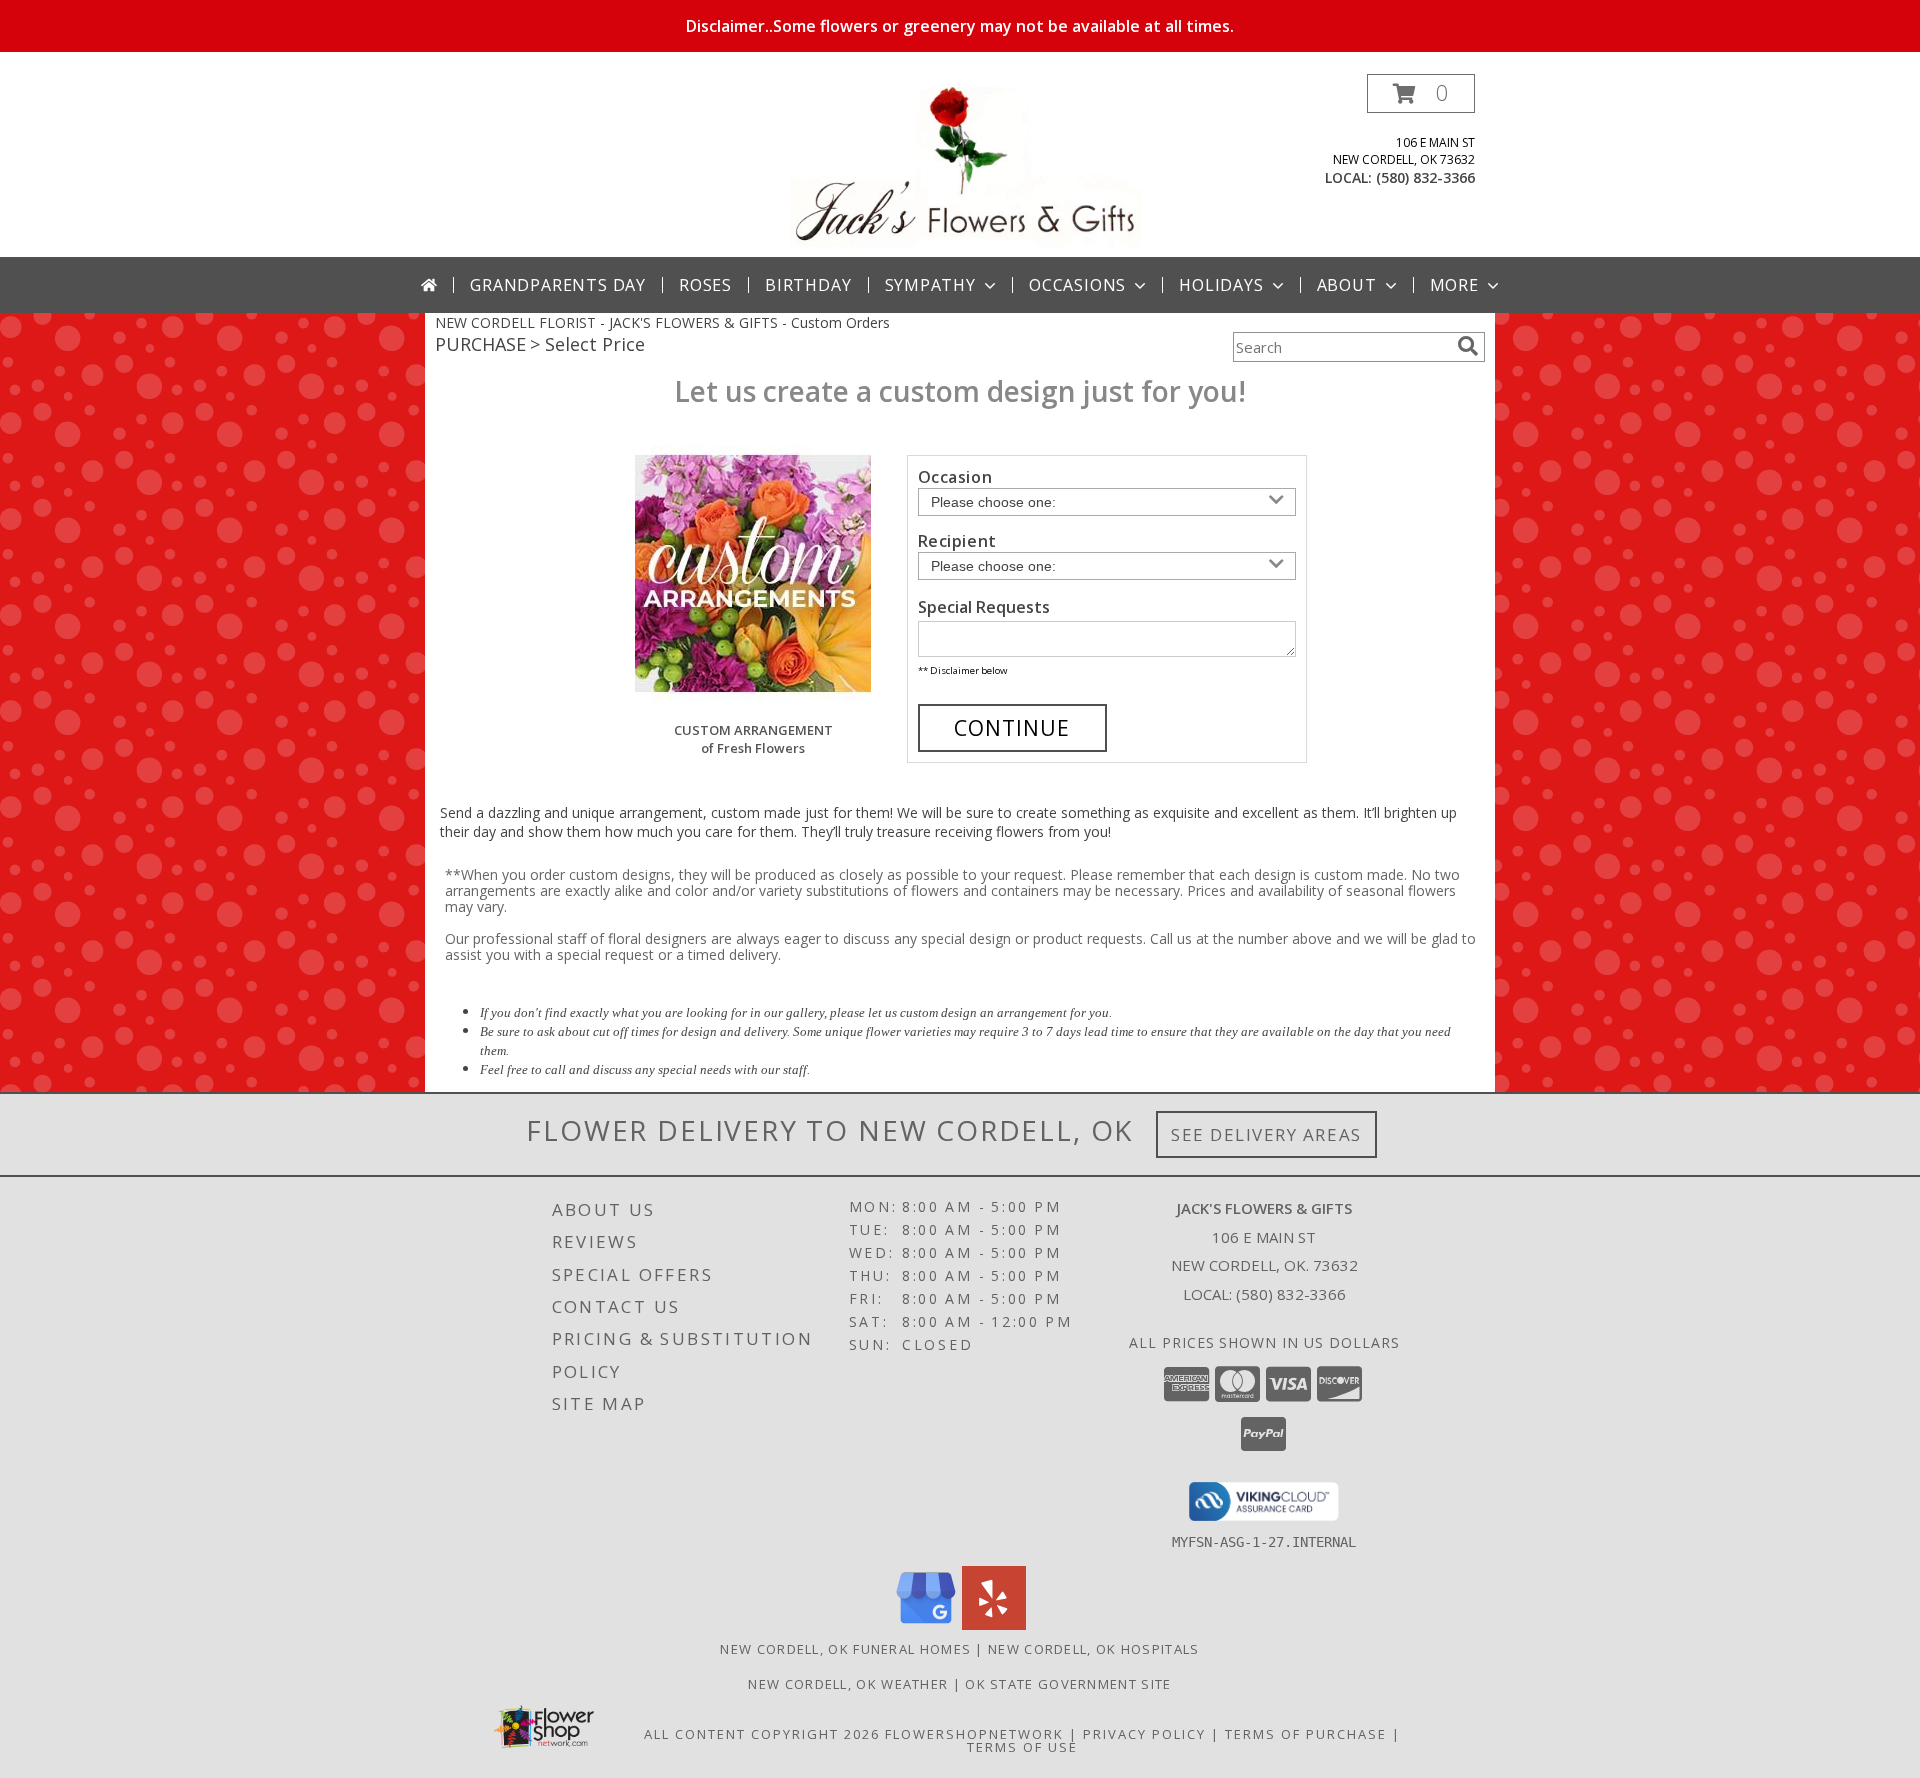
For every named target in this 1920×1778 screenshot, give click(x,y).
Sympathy (930, 285)
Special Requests (984, 607)
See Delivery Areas (1266, 1134)
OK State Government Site (1068, 1684)
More (1454, 285)
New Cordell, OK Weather (848, 1684)
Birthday (808, 285)
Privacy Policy (1144, 1734)
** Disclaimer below (962, 670)
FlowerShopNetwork (974, 1734)
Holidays (1221, 285)
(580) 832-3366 (1425, 177)
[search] (1468, 346)
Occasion (955, 477)
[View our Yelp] (994, 1624)
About (1347, 285)
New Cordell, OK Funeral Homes (845, 1649)
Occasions (1077, 285)
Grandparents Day (558, 285)
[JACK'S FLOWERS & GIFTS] (965, 165)
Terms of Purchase (1306, 1734)
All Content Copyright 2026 (762, 1734)
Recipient (957, 541)
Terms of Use (1022, 1747)
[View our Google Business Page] (926, 1624)
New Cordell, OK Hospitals (1094, 1649)
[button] (1421, 93)
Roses (705, 285)
